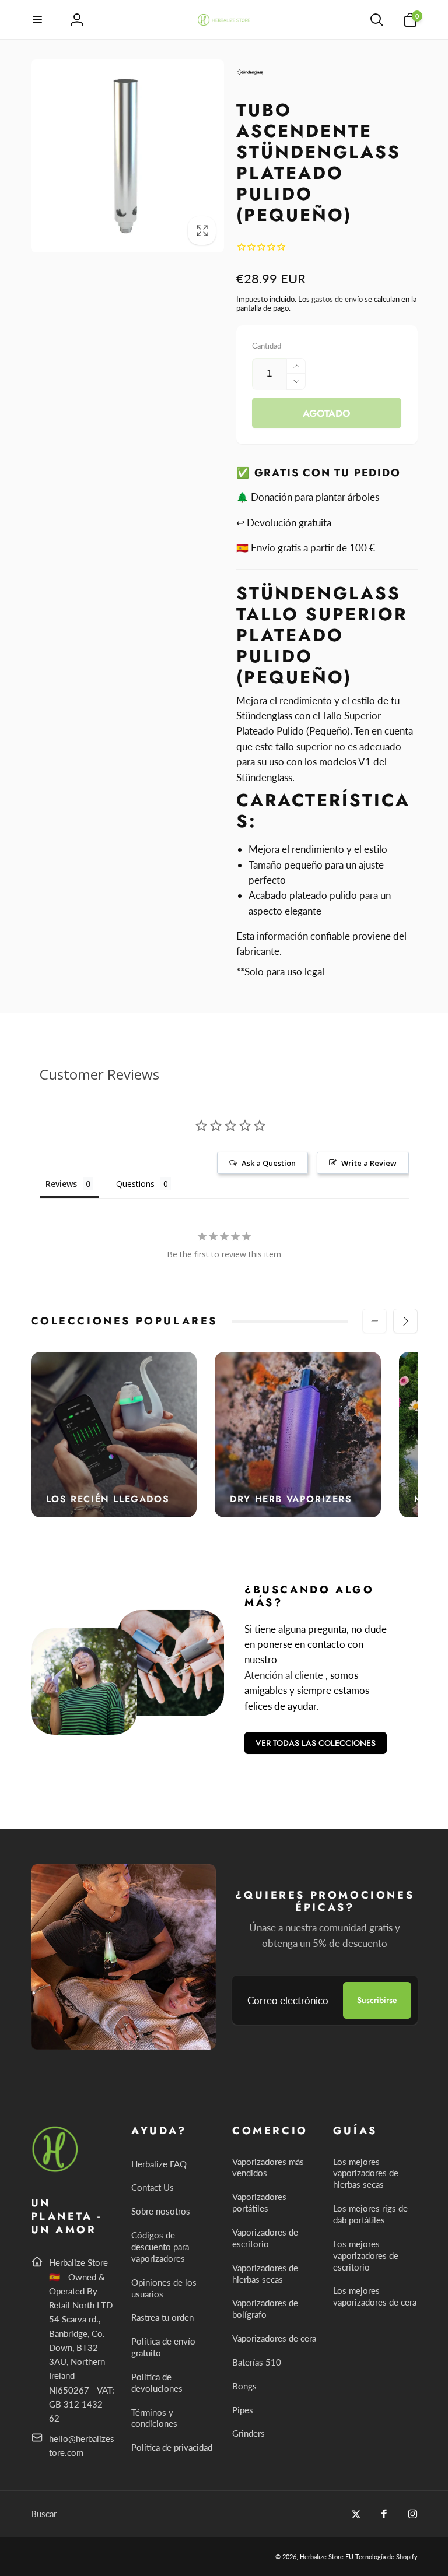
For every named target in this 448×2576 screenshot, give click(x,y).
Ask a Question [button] (269, 1163)
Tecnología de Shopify (386, 2556)
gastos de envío (337, 299)
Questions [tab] (135, 1184)
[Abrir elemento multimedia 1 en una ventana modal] (128, 156)
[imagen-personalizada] (56, 2170)
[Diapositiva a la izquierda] (374, 1321)
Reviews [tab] (61, 1184)
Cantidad (267, 346)
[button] (38, 20)
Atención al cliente (284, 1675)
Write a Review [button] (369, 1163)
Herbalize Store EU (327, 2556)
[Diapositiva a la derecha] (405, 1321)
